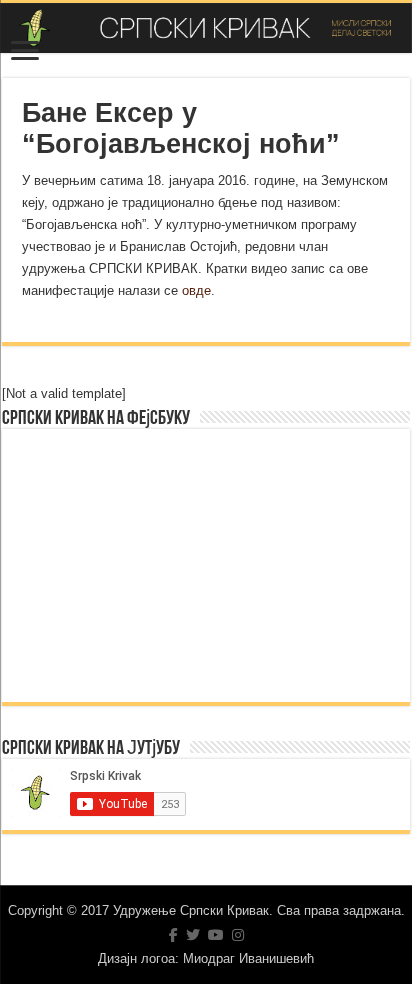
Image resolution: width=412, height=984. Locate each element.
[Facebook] (173, 935)
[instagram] (238, 935)
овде (196, 290)
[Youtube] (216, 935)
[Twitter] (193, 935)
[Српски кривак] (206, 28)
